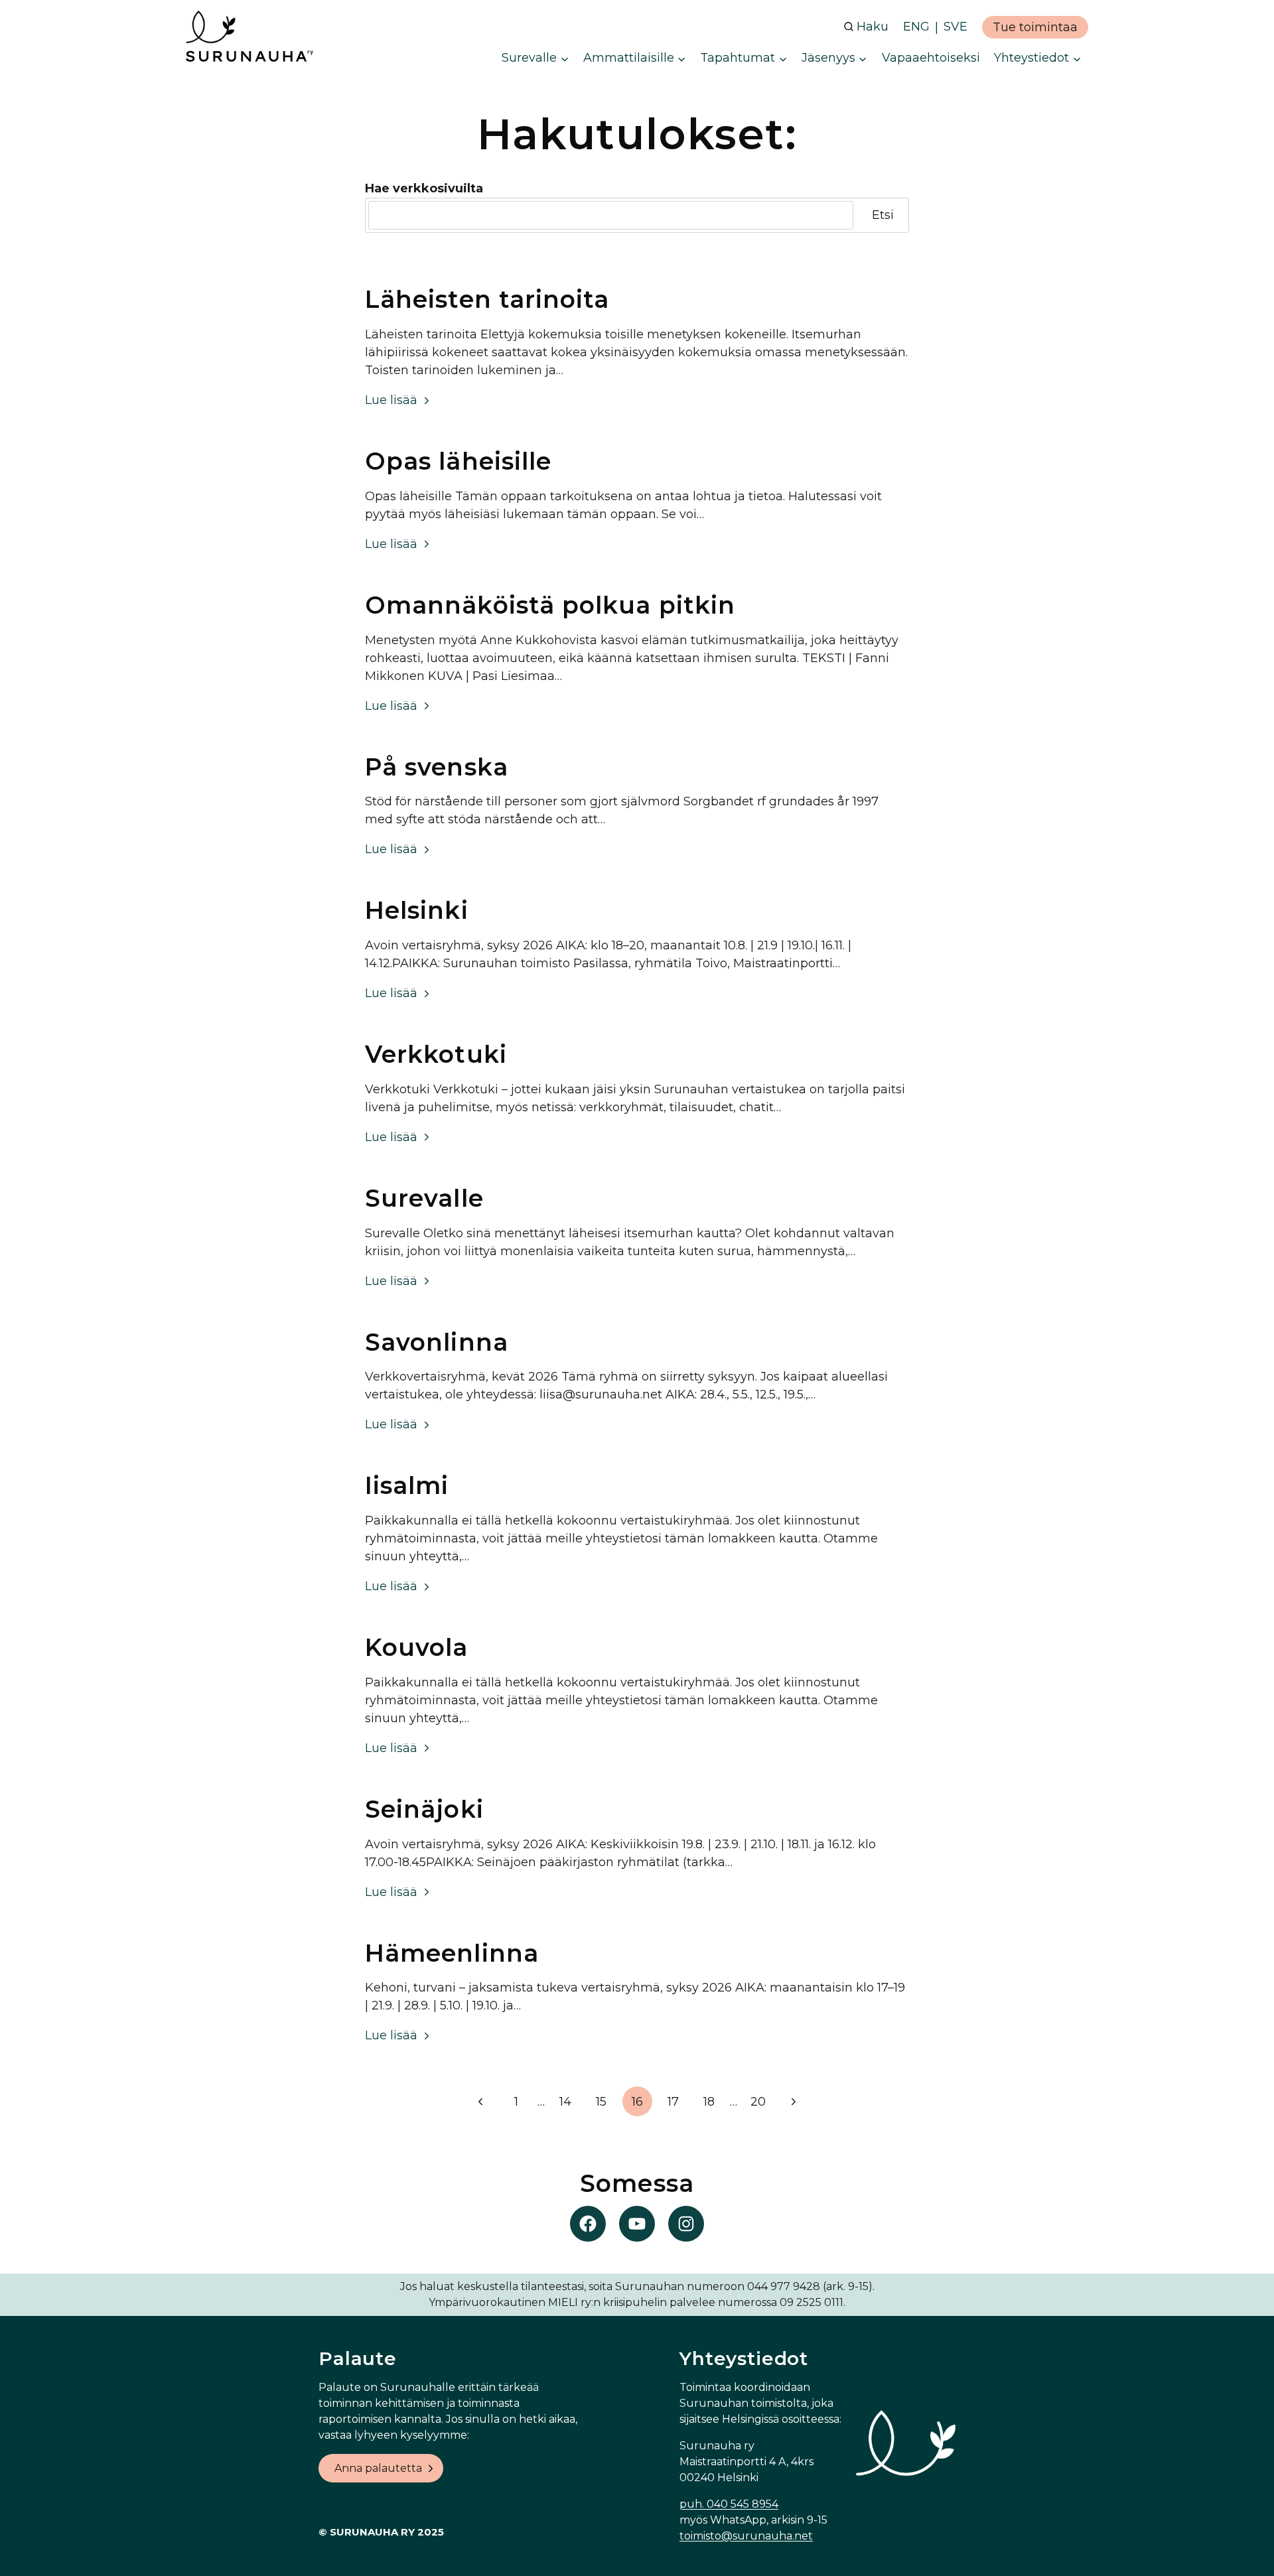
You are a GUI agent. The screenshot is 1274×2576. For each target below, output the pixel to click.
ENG (916, 27)
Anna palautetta (378, 2468)
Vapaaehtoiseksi (931, 58)
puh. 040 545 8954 (729, 2504)
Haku (873, 27)
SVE (955, 27)
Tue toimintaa (1035, 27)
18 (709, 2102)
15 (601, 2102)
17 (673, 2102)
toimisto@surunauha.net (746, 2536)
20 (758, 2102)
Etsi (883, 215)
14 (565, 2102)
